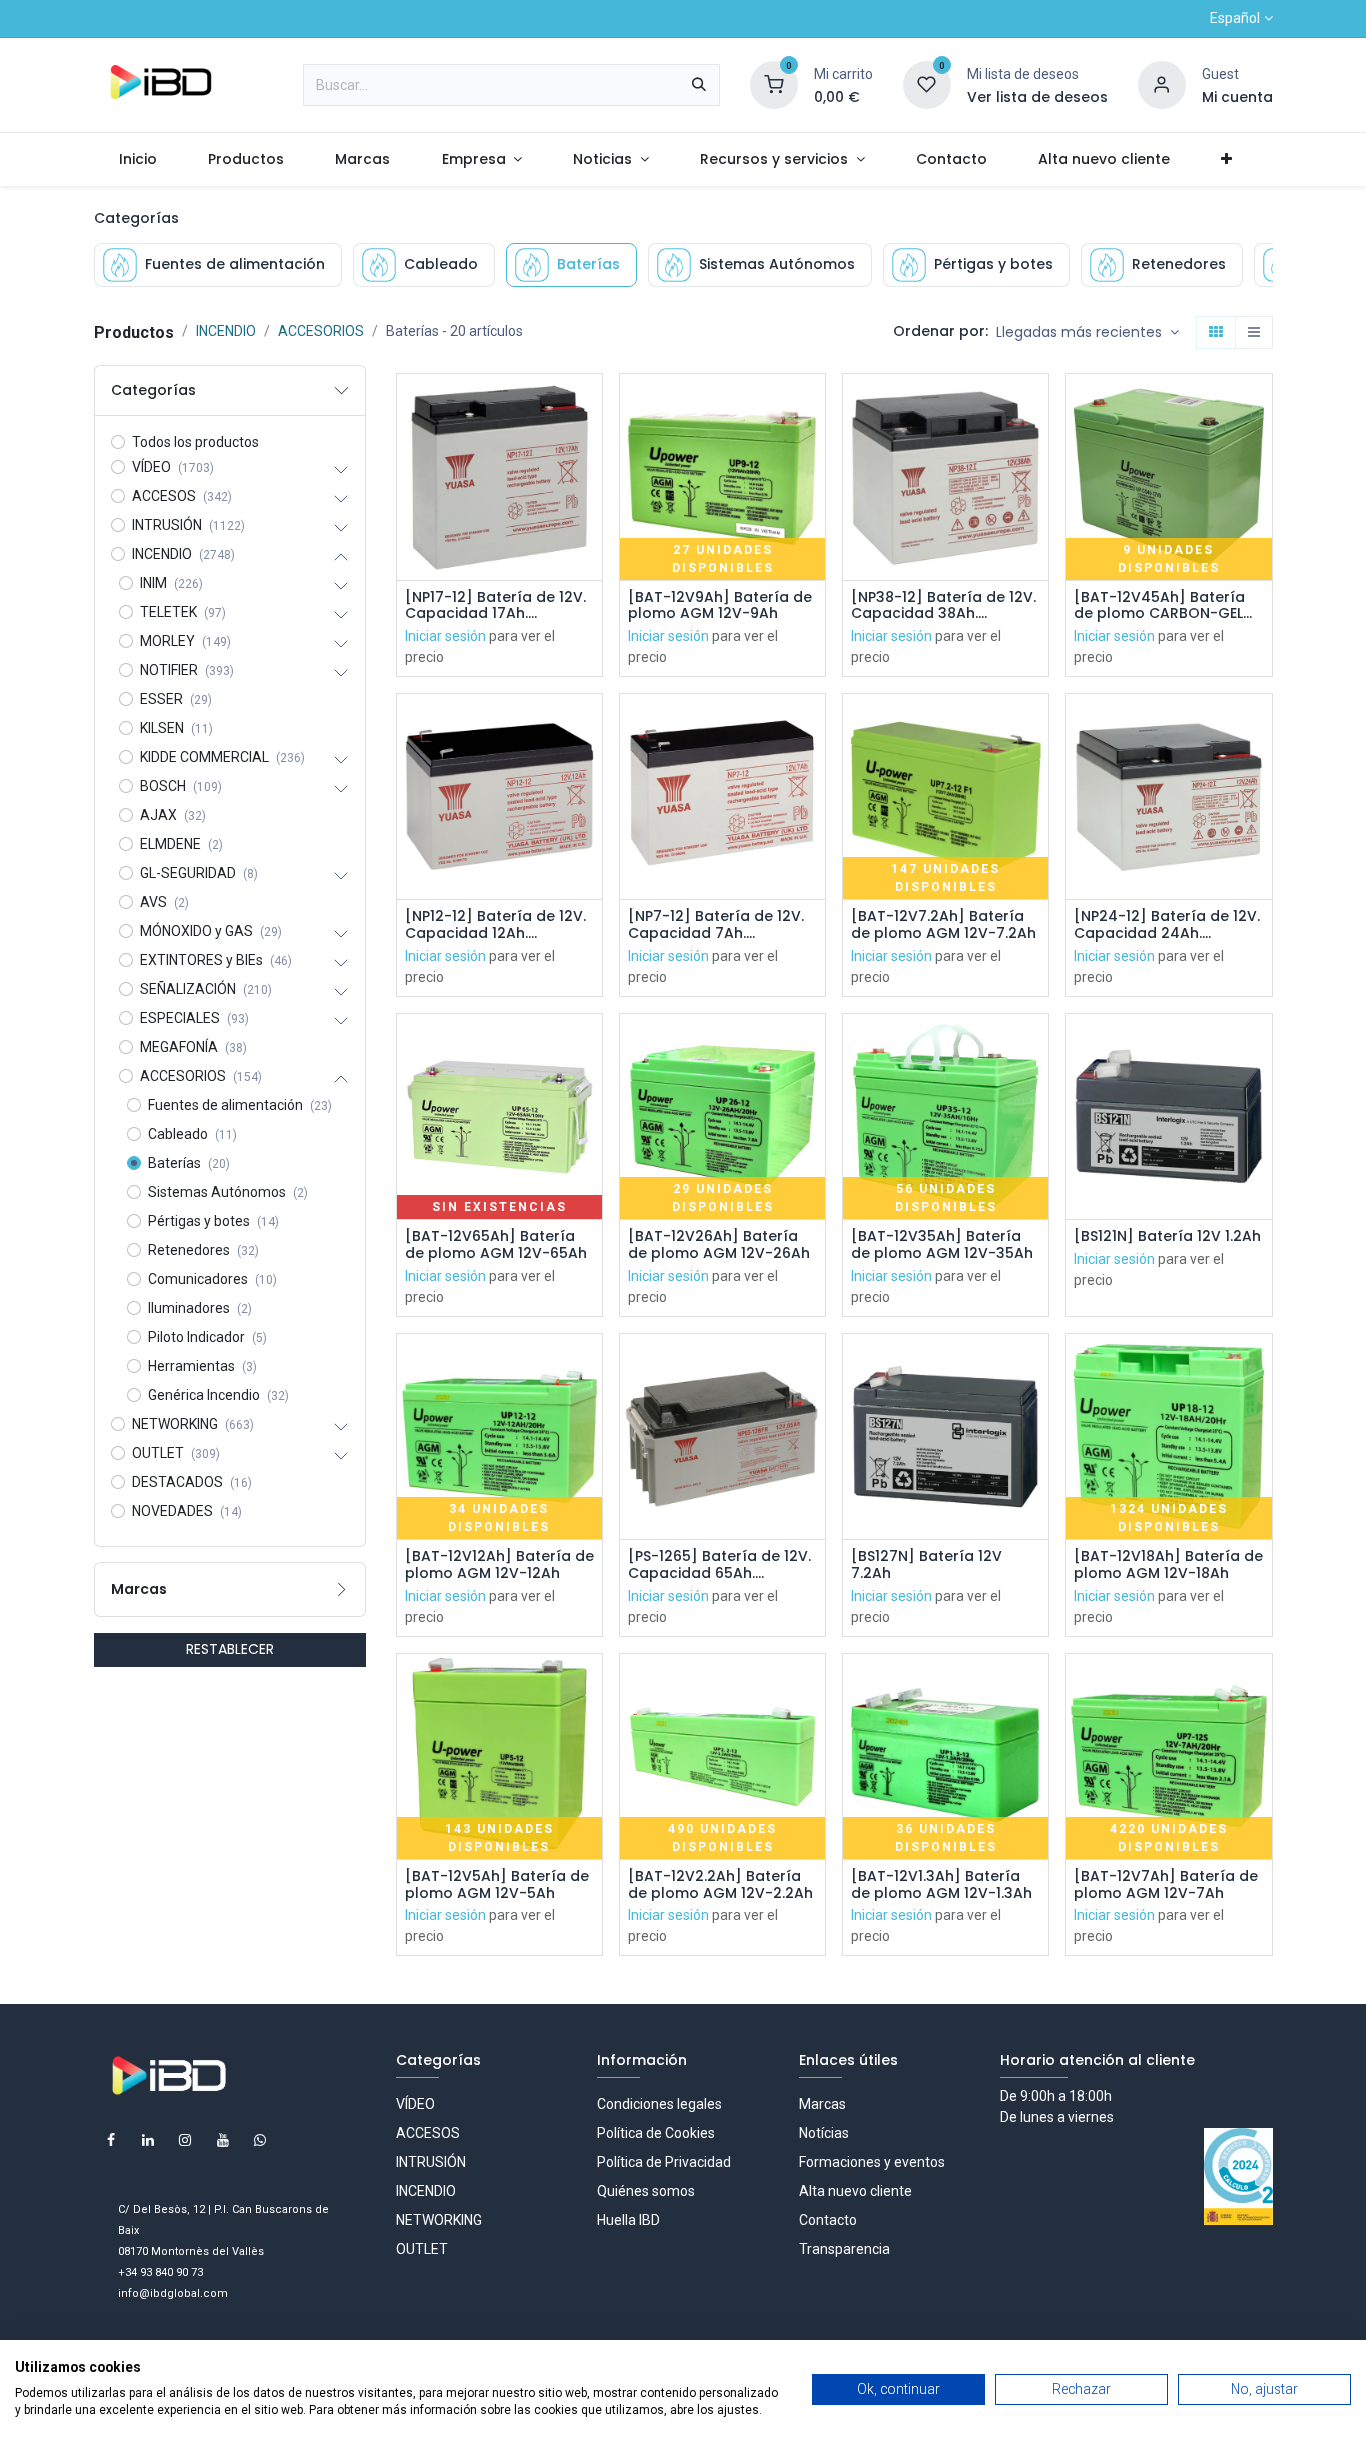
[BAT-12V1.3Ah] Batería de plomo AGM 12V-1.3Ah (941, 1885)
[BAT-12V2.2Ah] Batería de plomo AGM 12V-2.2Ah (720, 1885)
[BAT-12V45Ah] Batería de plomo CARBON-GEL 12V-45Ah (1159, 606)
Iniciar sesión (445, 636)
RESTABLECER (230, 1649)
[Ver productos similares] (589, 541)
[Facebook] (111, 2140)
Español (1235, 18)
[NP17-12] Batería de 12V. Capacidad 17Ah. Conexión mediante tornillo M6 (495, 606)
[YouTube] (223, 2140)
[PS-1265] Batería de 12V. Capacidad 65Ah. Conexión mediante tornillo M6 (719, 1565)
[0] (774, 84)
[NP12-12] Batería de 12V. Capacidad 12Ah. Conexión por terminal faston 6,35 (495, 925)
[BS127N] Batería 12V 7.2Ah (926, 1565)
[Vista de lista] (1254, 333)
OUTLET (422, 2249)
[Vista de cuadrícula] (1216, 333)
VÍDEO (415, 2104)
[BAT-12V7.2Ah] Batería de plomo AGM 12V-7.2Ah (943, 925)
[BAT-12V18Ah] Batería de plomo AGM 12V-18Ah (1168, 1565)
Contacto (828, 2220)
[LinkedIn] (148, 2140)
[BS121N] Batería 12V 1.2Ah (1167, 1236)
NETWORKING (439, 2220)
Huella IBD (628, 2220)
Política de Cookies (656, 2133)
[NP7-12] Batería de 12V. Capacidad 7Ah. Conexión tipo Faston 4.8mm (716, 925)
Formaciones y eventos (872, 2162)
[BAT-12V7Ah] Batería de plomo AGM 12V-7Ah (1166, 1885)
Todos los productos (195, 442)
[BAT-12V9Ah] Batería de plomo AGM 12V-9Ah (720, 606)
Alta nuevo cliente (855, 2191)
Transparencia (844, 2249)
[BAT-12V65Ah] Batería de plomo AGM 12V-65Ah (496, 1245)
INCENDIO (226, 331)
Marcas (822, 2104)
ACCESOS (428, 2133)
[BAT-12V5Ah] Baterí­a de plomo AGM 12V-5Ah (497, 1885)
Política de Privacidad (664, 2162)
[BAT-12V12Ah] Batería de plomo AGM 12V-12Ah (499, 1565)
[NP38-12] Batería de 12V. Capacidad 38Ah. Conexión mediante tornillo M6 (943, 606)
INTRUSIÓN (431, 2162)
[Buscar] (699, 85)
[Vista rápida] (589, 406)
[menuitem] (138, 159)
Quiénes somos (646, 2191)
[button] (1087, 333)
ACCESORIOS (321, 331)
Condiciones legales (659, 2104)
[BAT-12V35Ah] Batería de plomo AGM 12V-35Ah (942, 1245)
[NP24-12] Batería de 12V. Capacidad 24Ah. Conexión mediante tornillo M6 (1167, 925)
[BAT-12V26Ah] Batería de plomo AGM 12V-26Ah (719, 1245)
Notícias (824, 2133)
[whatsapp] (260, 2140)
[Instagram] (185, 2140)
